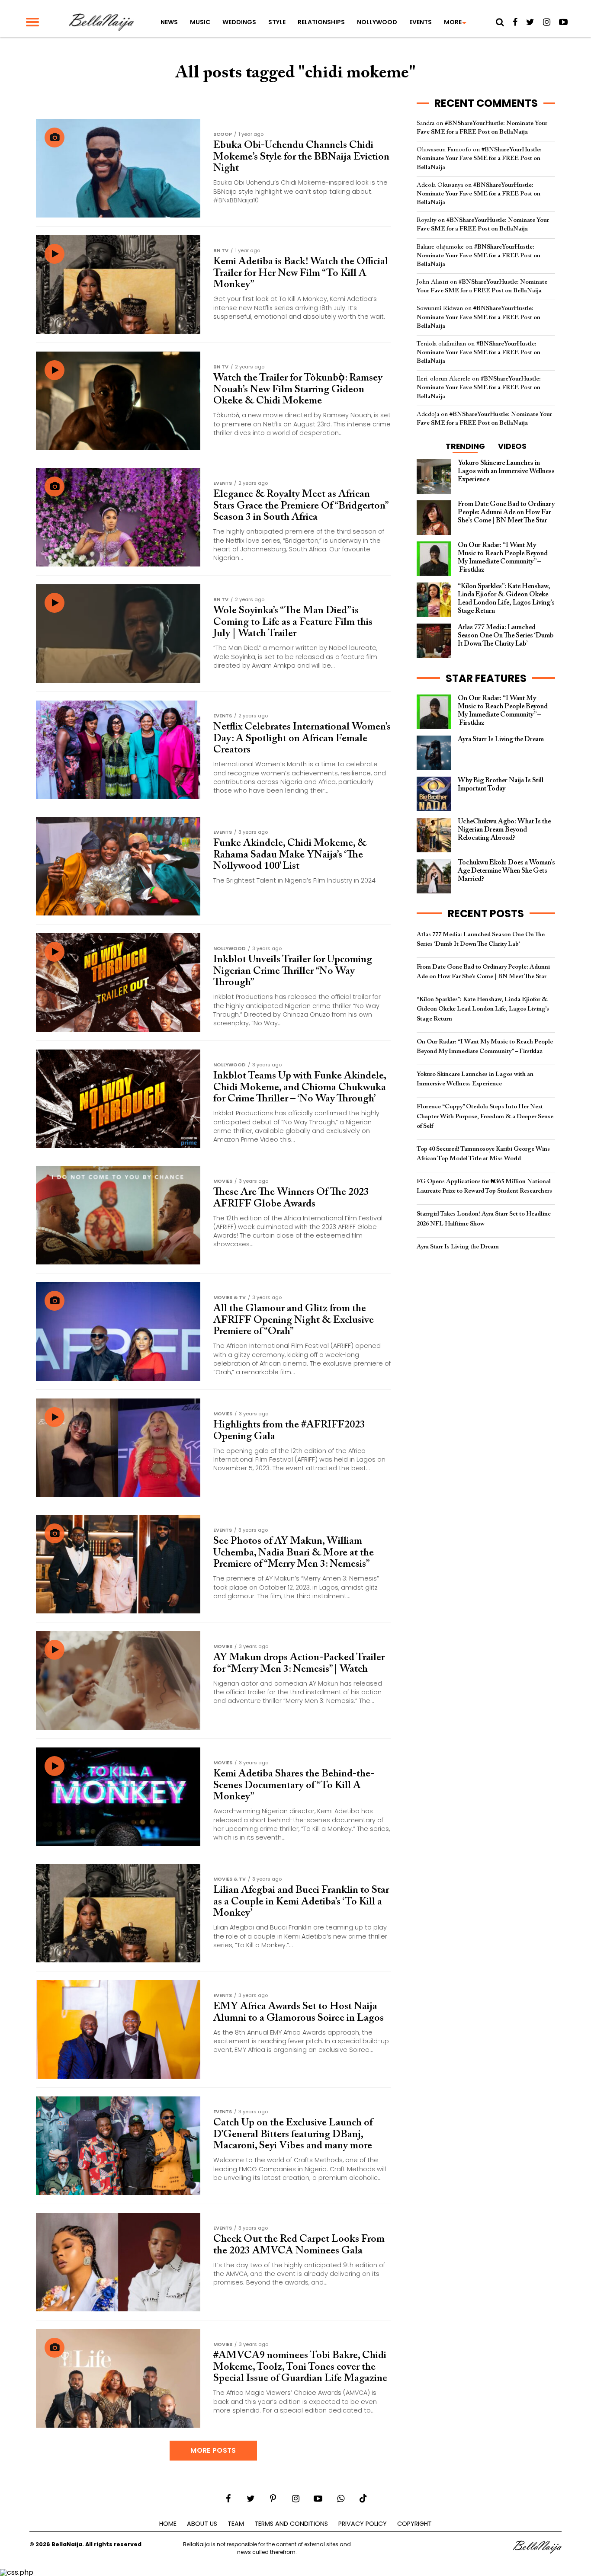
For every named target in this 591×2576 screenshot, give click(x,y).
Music (200, 22)
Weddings (239, 22)
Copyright (414, 2524)
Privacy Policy (363, 2524)
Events (421, 22)
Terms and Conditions (291, 2524)
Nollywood (377, 22)
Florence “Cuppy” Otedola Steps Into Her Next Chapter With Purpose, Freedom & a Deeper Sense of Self (485, 1116)
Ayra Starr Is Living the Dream (458, 1247)
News (169, 22)
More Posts (213, 2450)
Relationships (321, 22)
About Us (202, 2524)
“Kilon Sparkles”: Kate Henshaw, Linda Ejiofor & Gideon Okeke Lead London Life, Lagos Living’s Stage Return (483, 1009)
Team (236, 2524)
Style (277, 22)
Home (168, 2524)
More (453, 22)
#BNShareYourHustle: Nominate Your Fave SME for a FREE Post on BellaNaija (479, 158)
